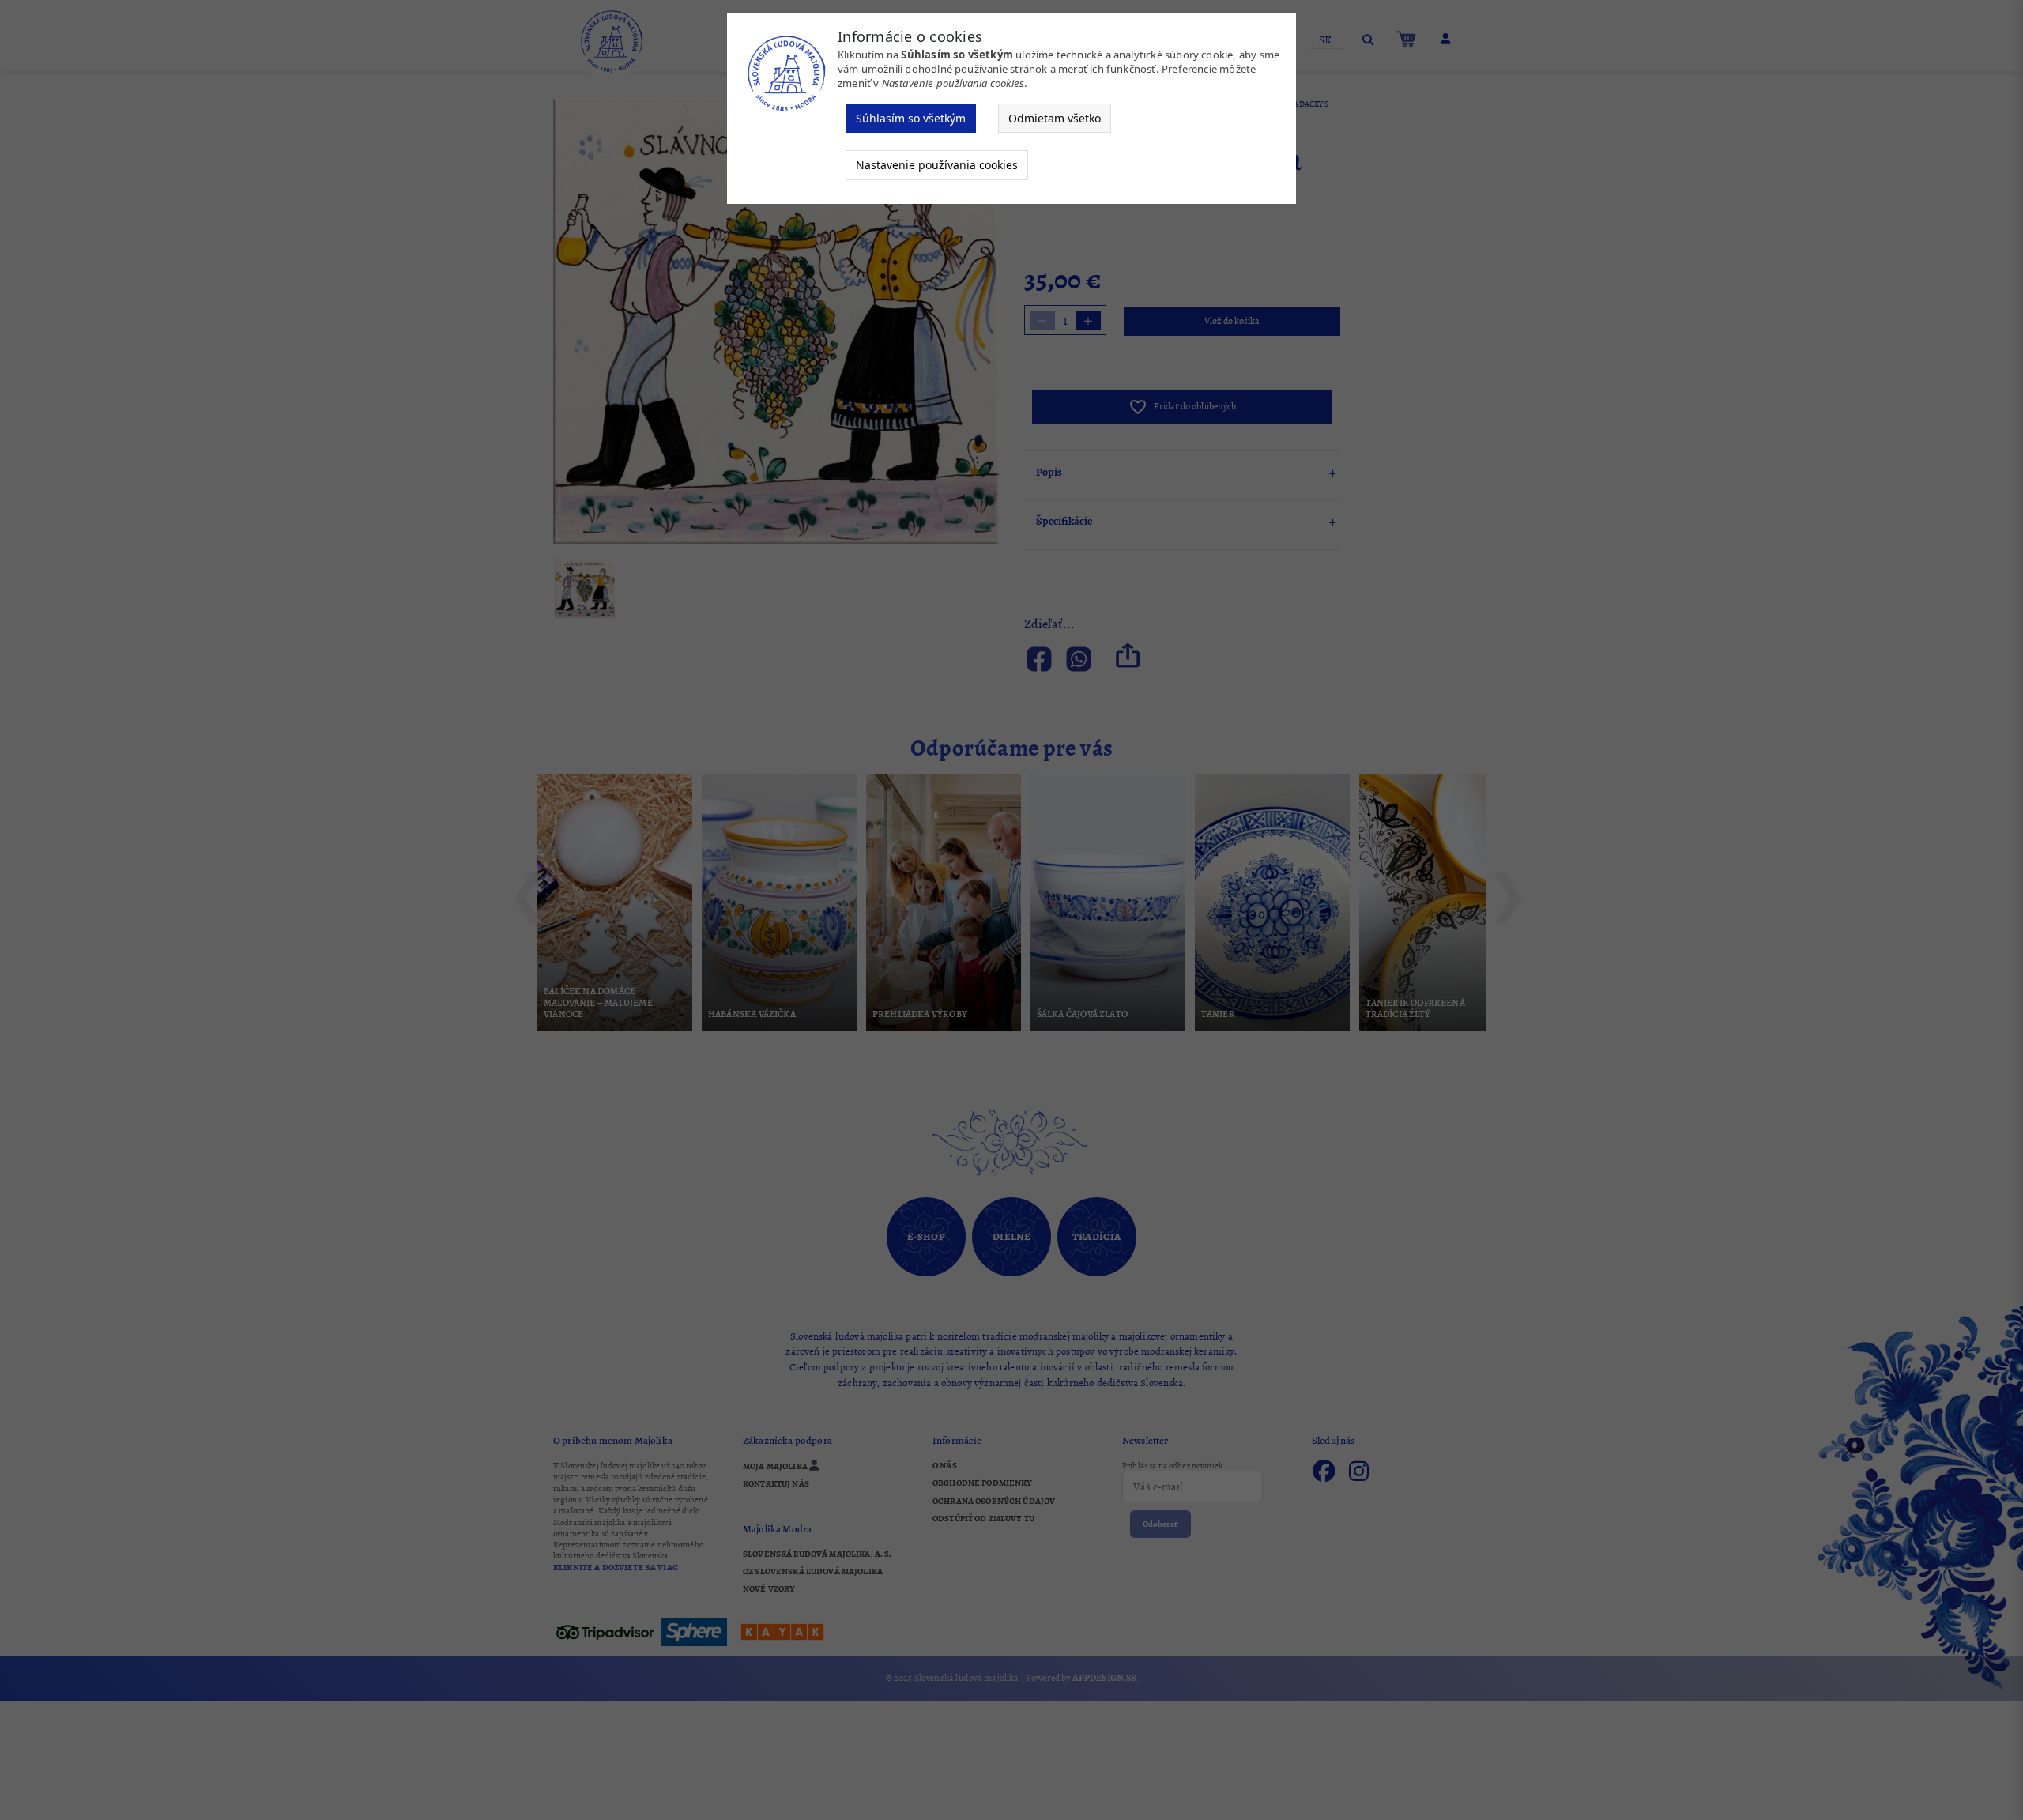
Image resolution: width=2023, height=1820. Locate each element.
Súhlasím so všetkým (911, 118)
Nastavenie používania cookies (937, 165)
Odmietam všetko (1055, 118)
